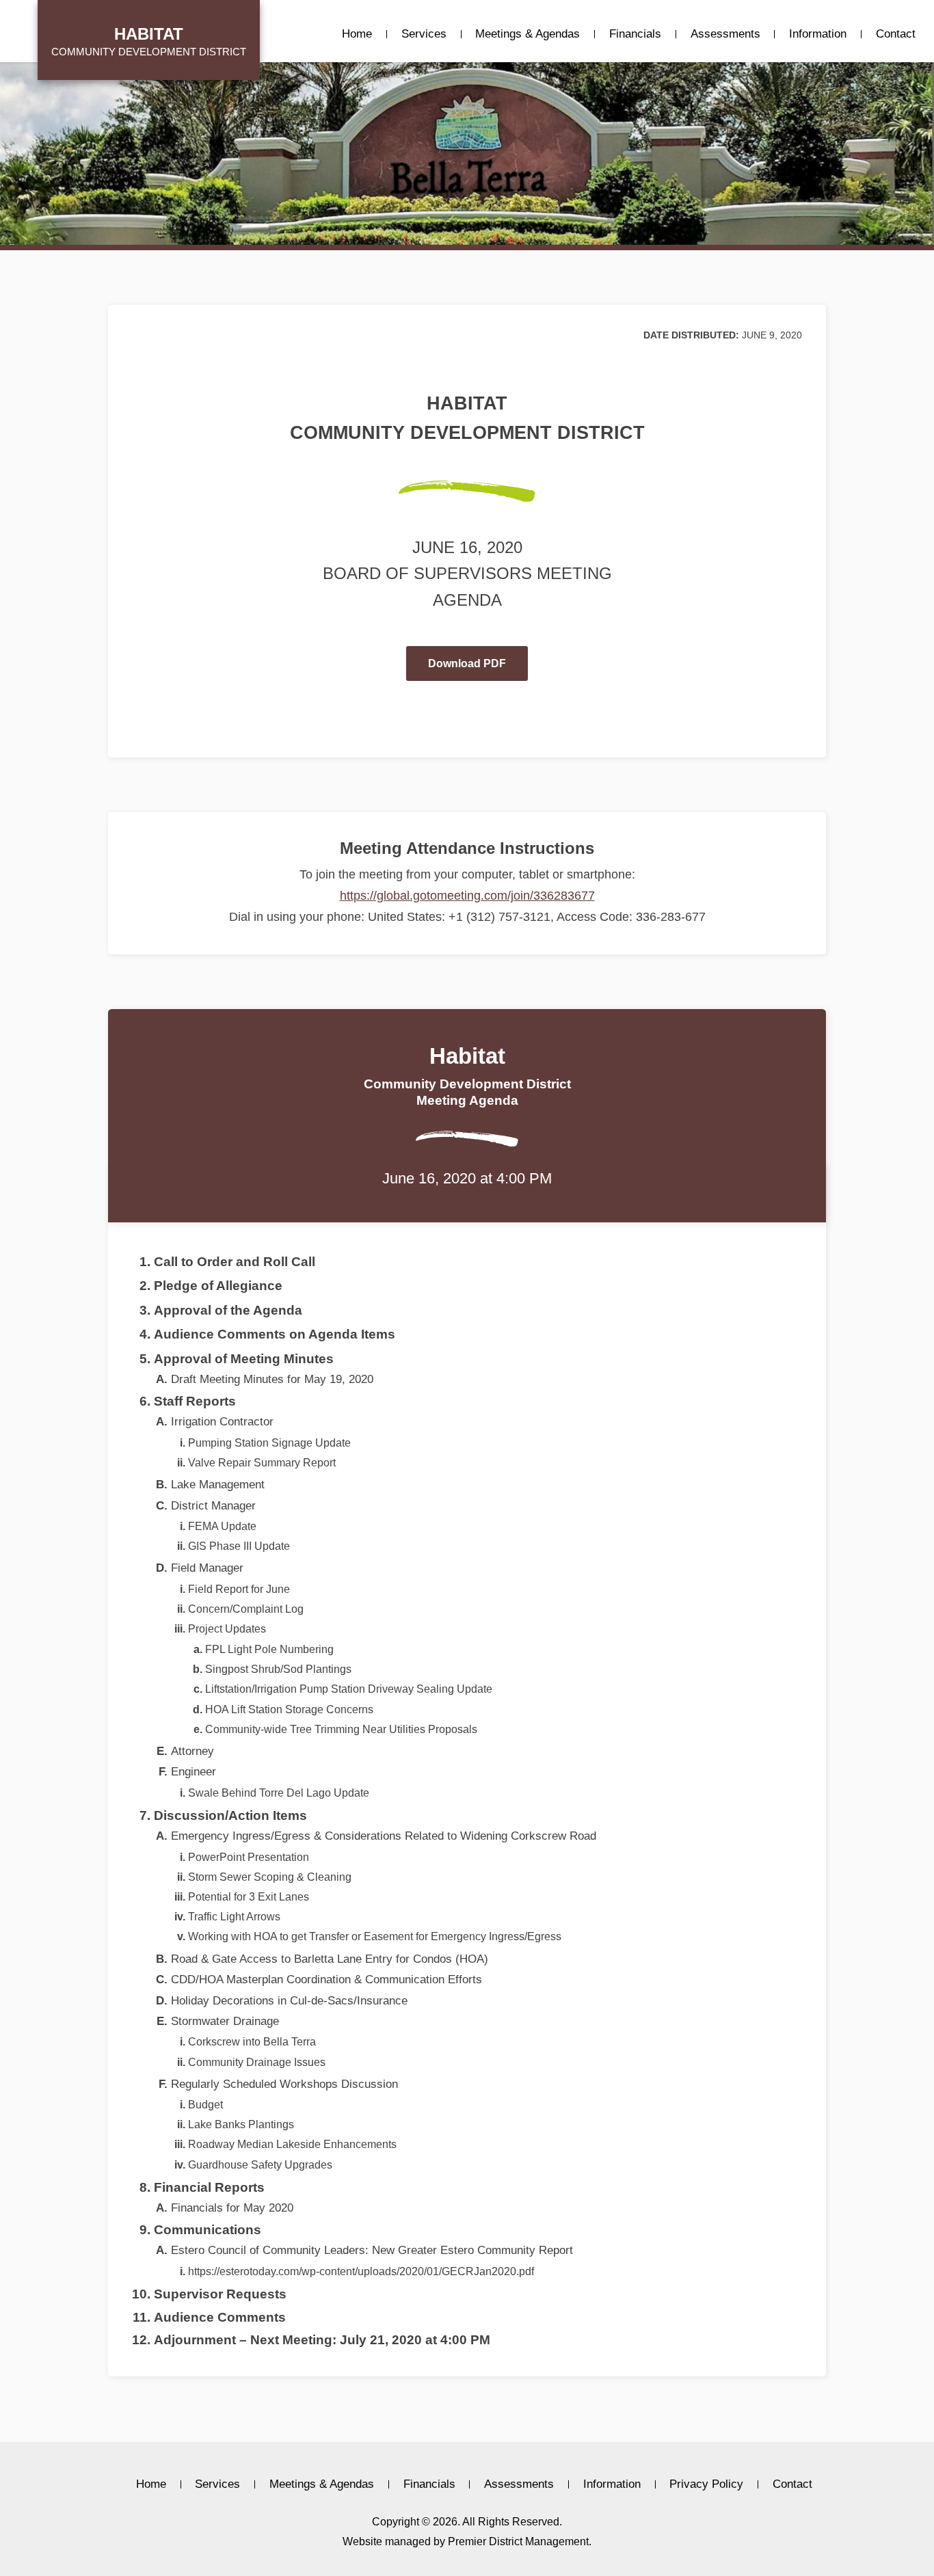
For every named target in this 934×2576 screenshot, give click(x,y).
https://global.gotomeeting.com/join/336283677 (467, 896)
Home (357, 34)
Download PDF (467, 663)
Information (818, 34)
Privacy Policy (706, 2484)
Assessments (725, 34)
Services (424, 34)
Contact (896, 34)
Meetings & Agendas (528, 34)
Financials (635, 34)
